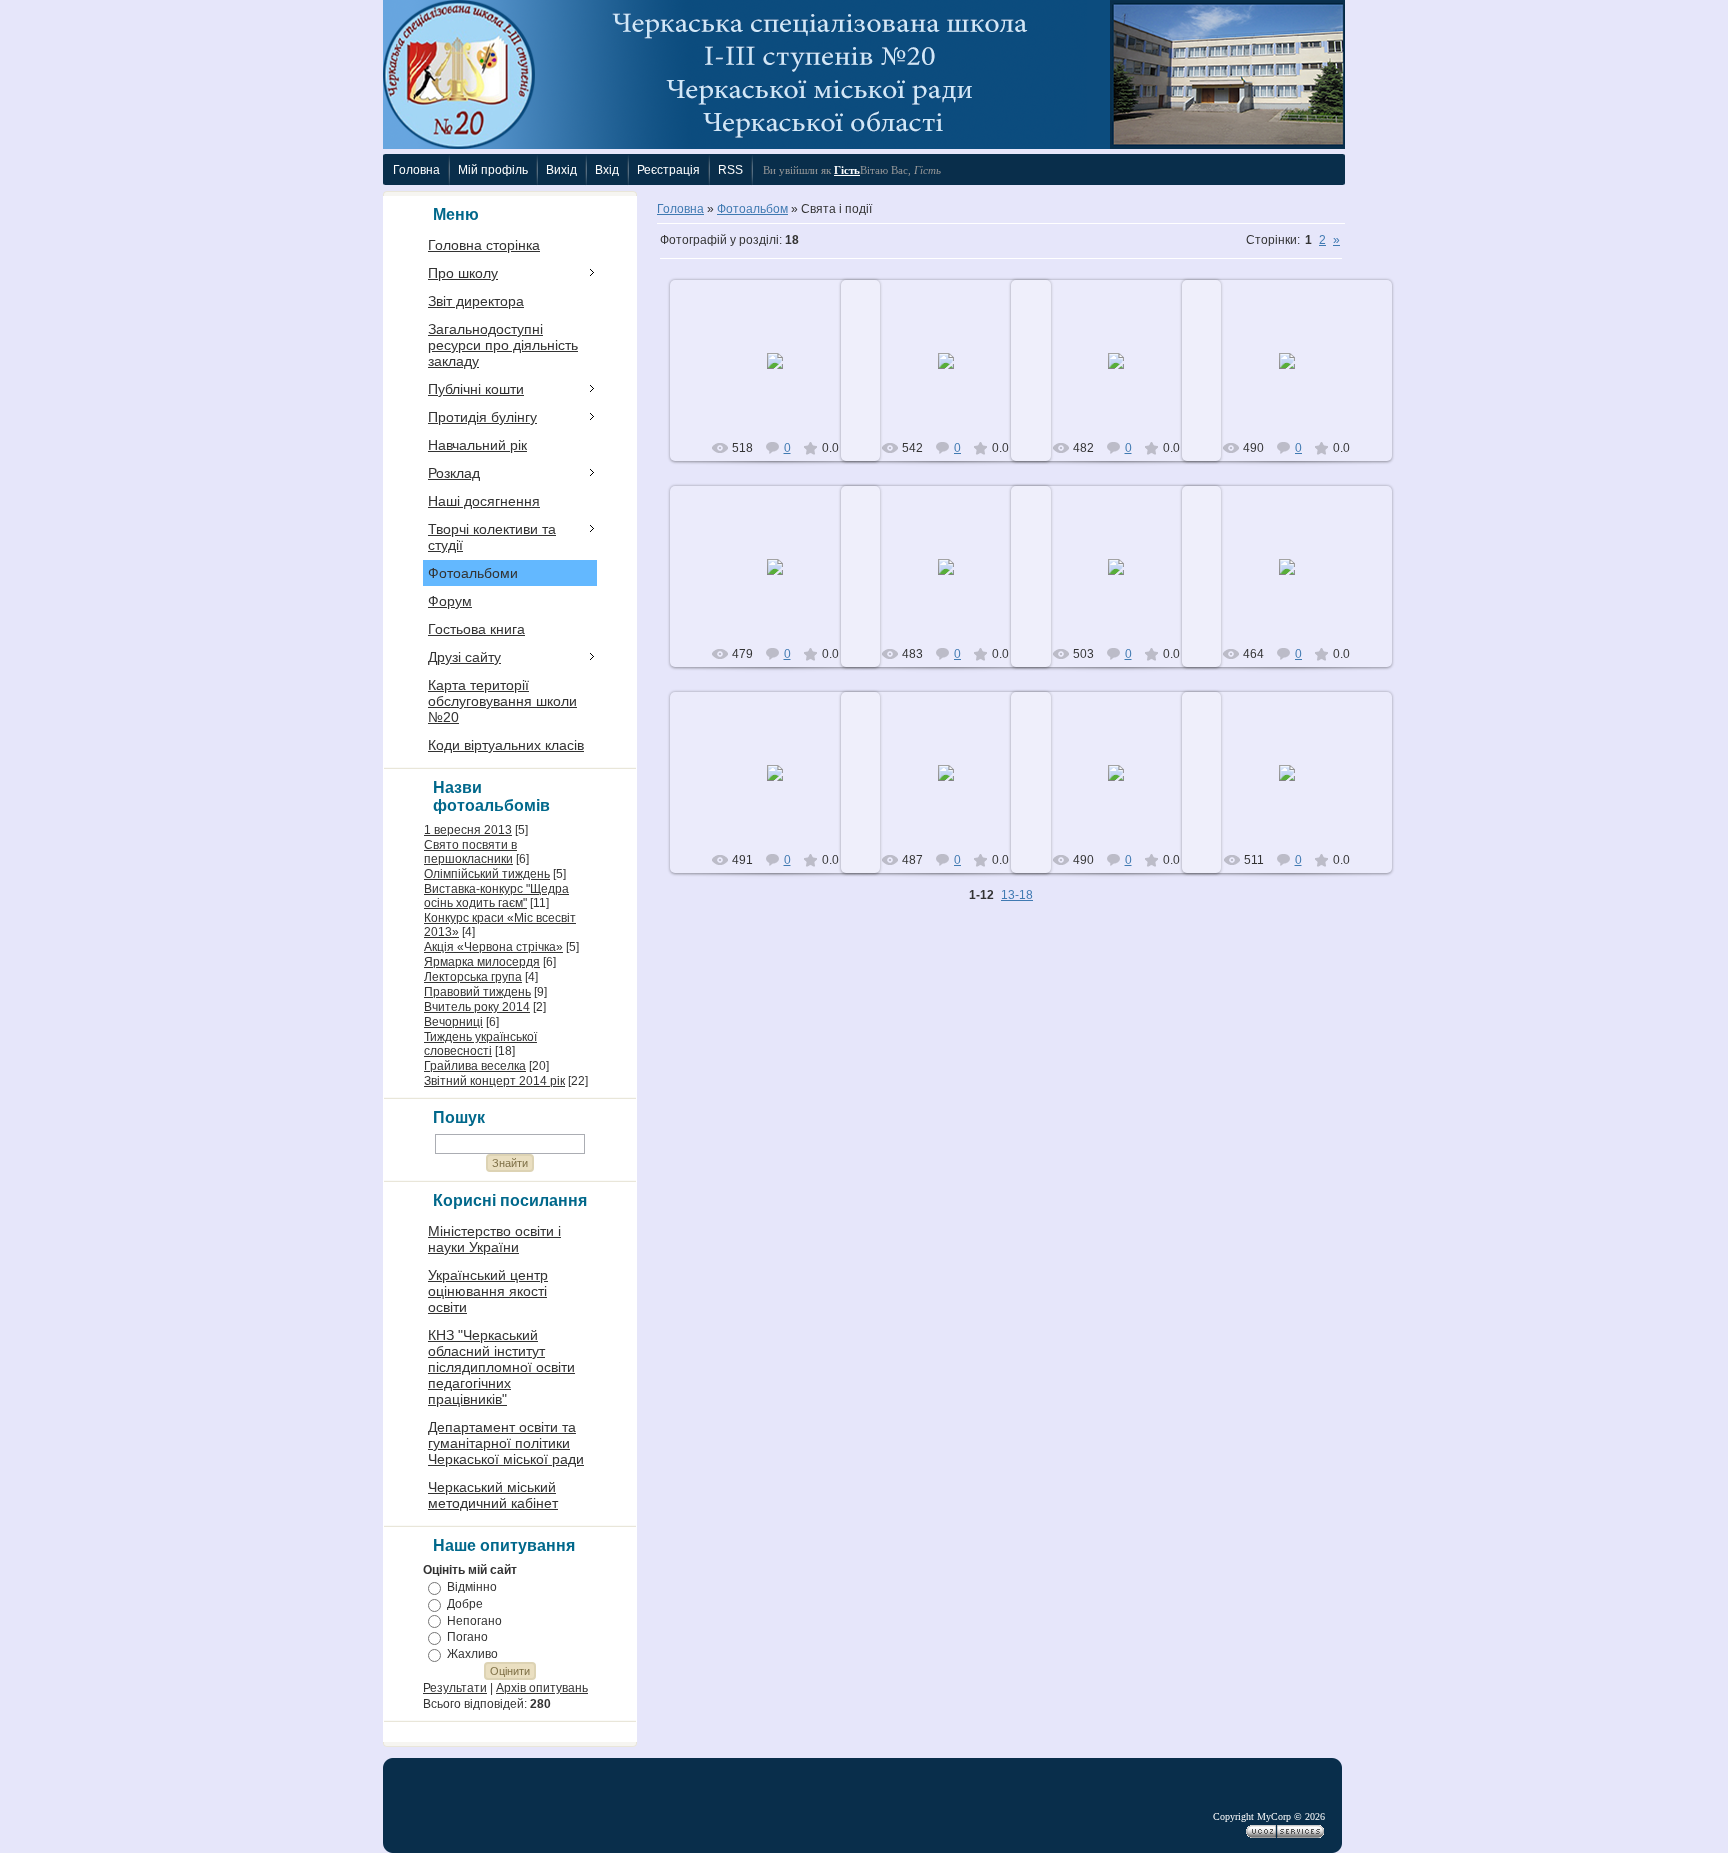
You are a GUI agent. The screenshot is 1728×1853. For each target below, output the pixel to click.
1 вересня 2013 (468, 830)
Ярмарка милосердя (482, 962)
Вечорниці (453, 1022)
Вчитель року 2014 (477, 1007)
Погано (467, 1637)
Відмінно (472, 1587)
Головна (680, 209)
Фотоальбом (752, 209)
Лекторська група (473, 977)
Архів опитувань (542, 1688)
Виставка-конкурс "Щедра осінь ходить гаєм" (496, 896)
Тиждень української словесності (480, 1044)
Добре (465, 1604)
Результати (455, 1688)
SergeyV (784, 377)
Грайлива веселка (475, 1066)
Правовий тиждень (477, 992)
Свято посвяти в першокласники (470, 852)
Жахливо (472, 1654)
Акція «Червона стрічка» (493, 947)
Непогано (474, 1620)
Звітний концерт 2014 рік (494, 1081)
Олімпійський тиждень (487, 874)
